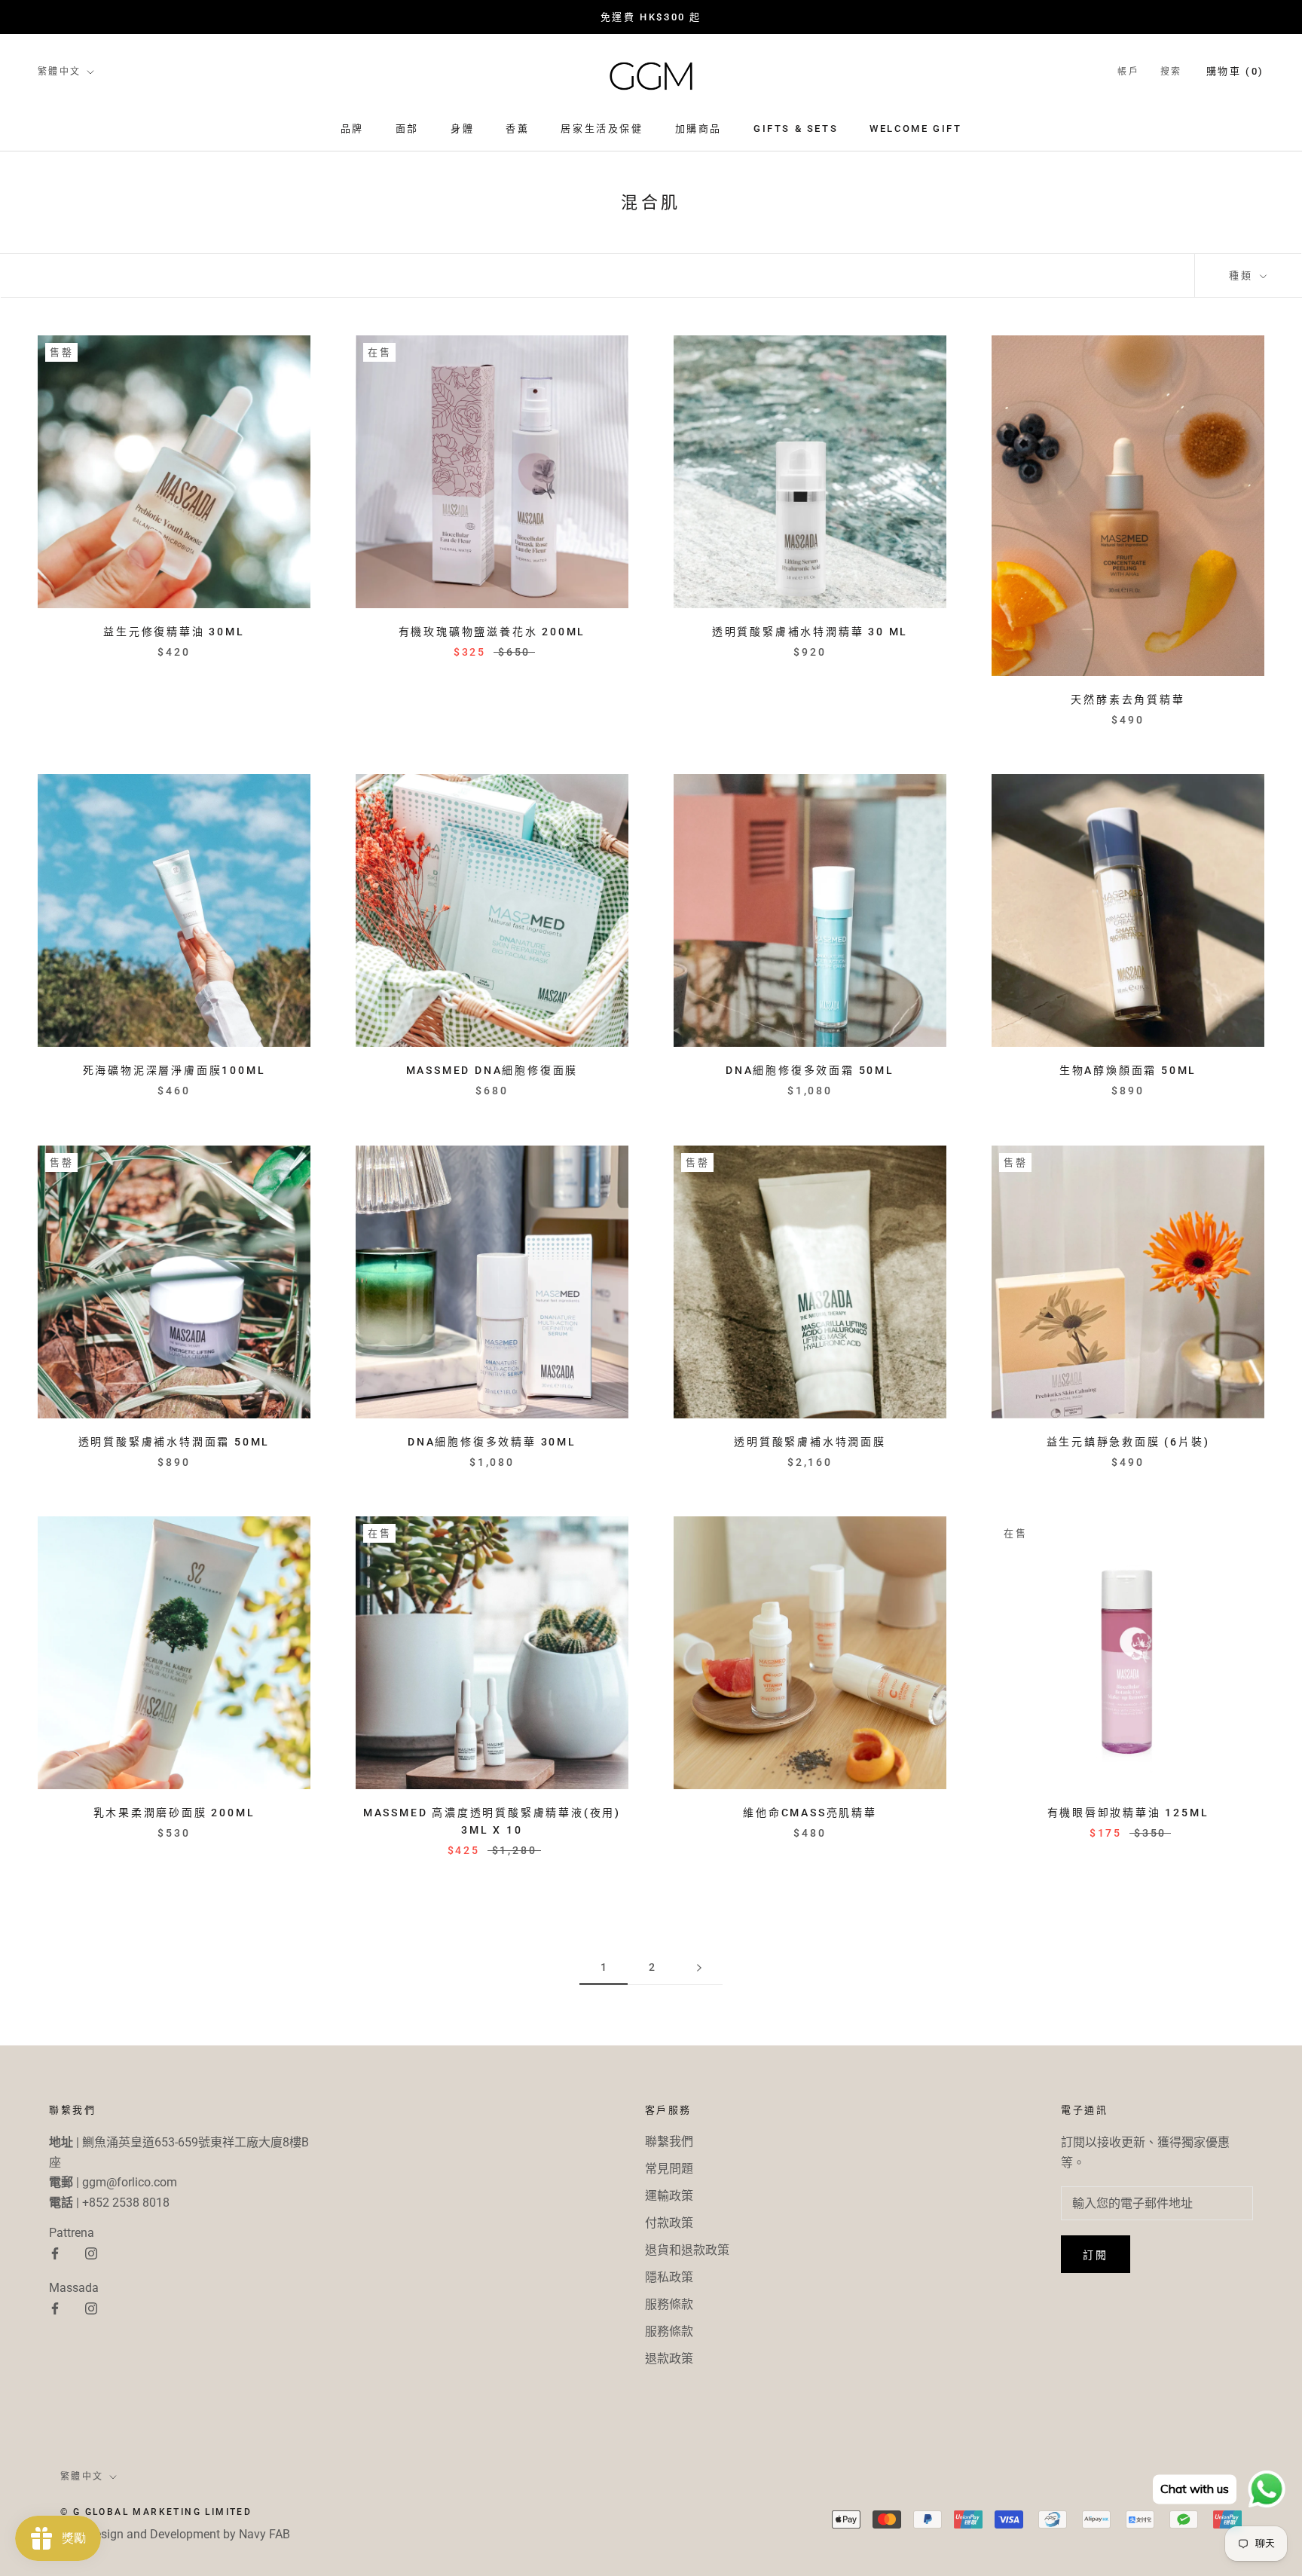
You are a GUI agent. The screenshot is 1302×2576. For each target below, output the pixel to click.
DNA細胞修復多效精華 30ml (492, 1442)
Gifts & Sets (796, 128)
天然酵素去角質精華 (1128, 699)
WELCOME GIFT (915, 128)
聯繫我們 (669, 2142)
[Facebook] (55, 2253)
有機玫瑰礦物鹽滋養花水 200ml (492, 632)
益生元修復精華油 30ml (174, 632)
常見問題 (669, 2169)
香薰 (517, 128)
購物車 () (1235, 71)
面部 (407, 128)
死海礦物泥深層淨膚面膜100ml (174, 1070)
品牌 (352, 128)
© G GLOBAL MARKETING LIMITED (156, 2512)
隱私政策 (669, 2277)
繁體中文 (60, 72)
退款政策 (669, 2359)
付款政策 (669, 2223)
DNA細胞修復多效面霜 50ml (810, 1070)
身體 (462, 128)
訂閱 (1096, 2255)
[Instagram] (91, 2253)
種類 (1243, 275)
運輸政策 (669, 2196)
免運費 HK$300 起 (651, 17)
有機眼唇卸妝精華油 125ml (1128, 1813)
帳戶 (1128, 72)
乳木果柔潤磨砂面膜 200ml (174, 1813)
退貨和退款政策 (687, 2250)
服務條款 (669, 2304)
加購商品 (698, 128)
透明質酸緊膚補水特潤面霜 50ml (174, 1442)
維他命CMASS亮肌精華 (810, 1813)
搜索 (1171, 72)
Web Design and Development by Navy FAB (175, 2534)
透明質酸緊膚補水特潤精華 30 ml (810, 632)
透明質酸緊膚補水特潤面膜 (810, 1442)
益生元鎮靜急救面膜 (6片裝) (1128, 1442)
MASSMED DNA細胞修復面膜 (492, 1070)
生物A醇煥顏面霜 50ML (1128, 1070)
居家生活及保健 (602, 128)
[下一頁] (699, 1967)
